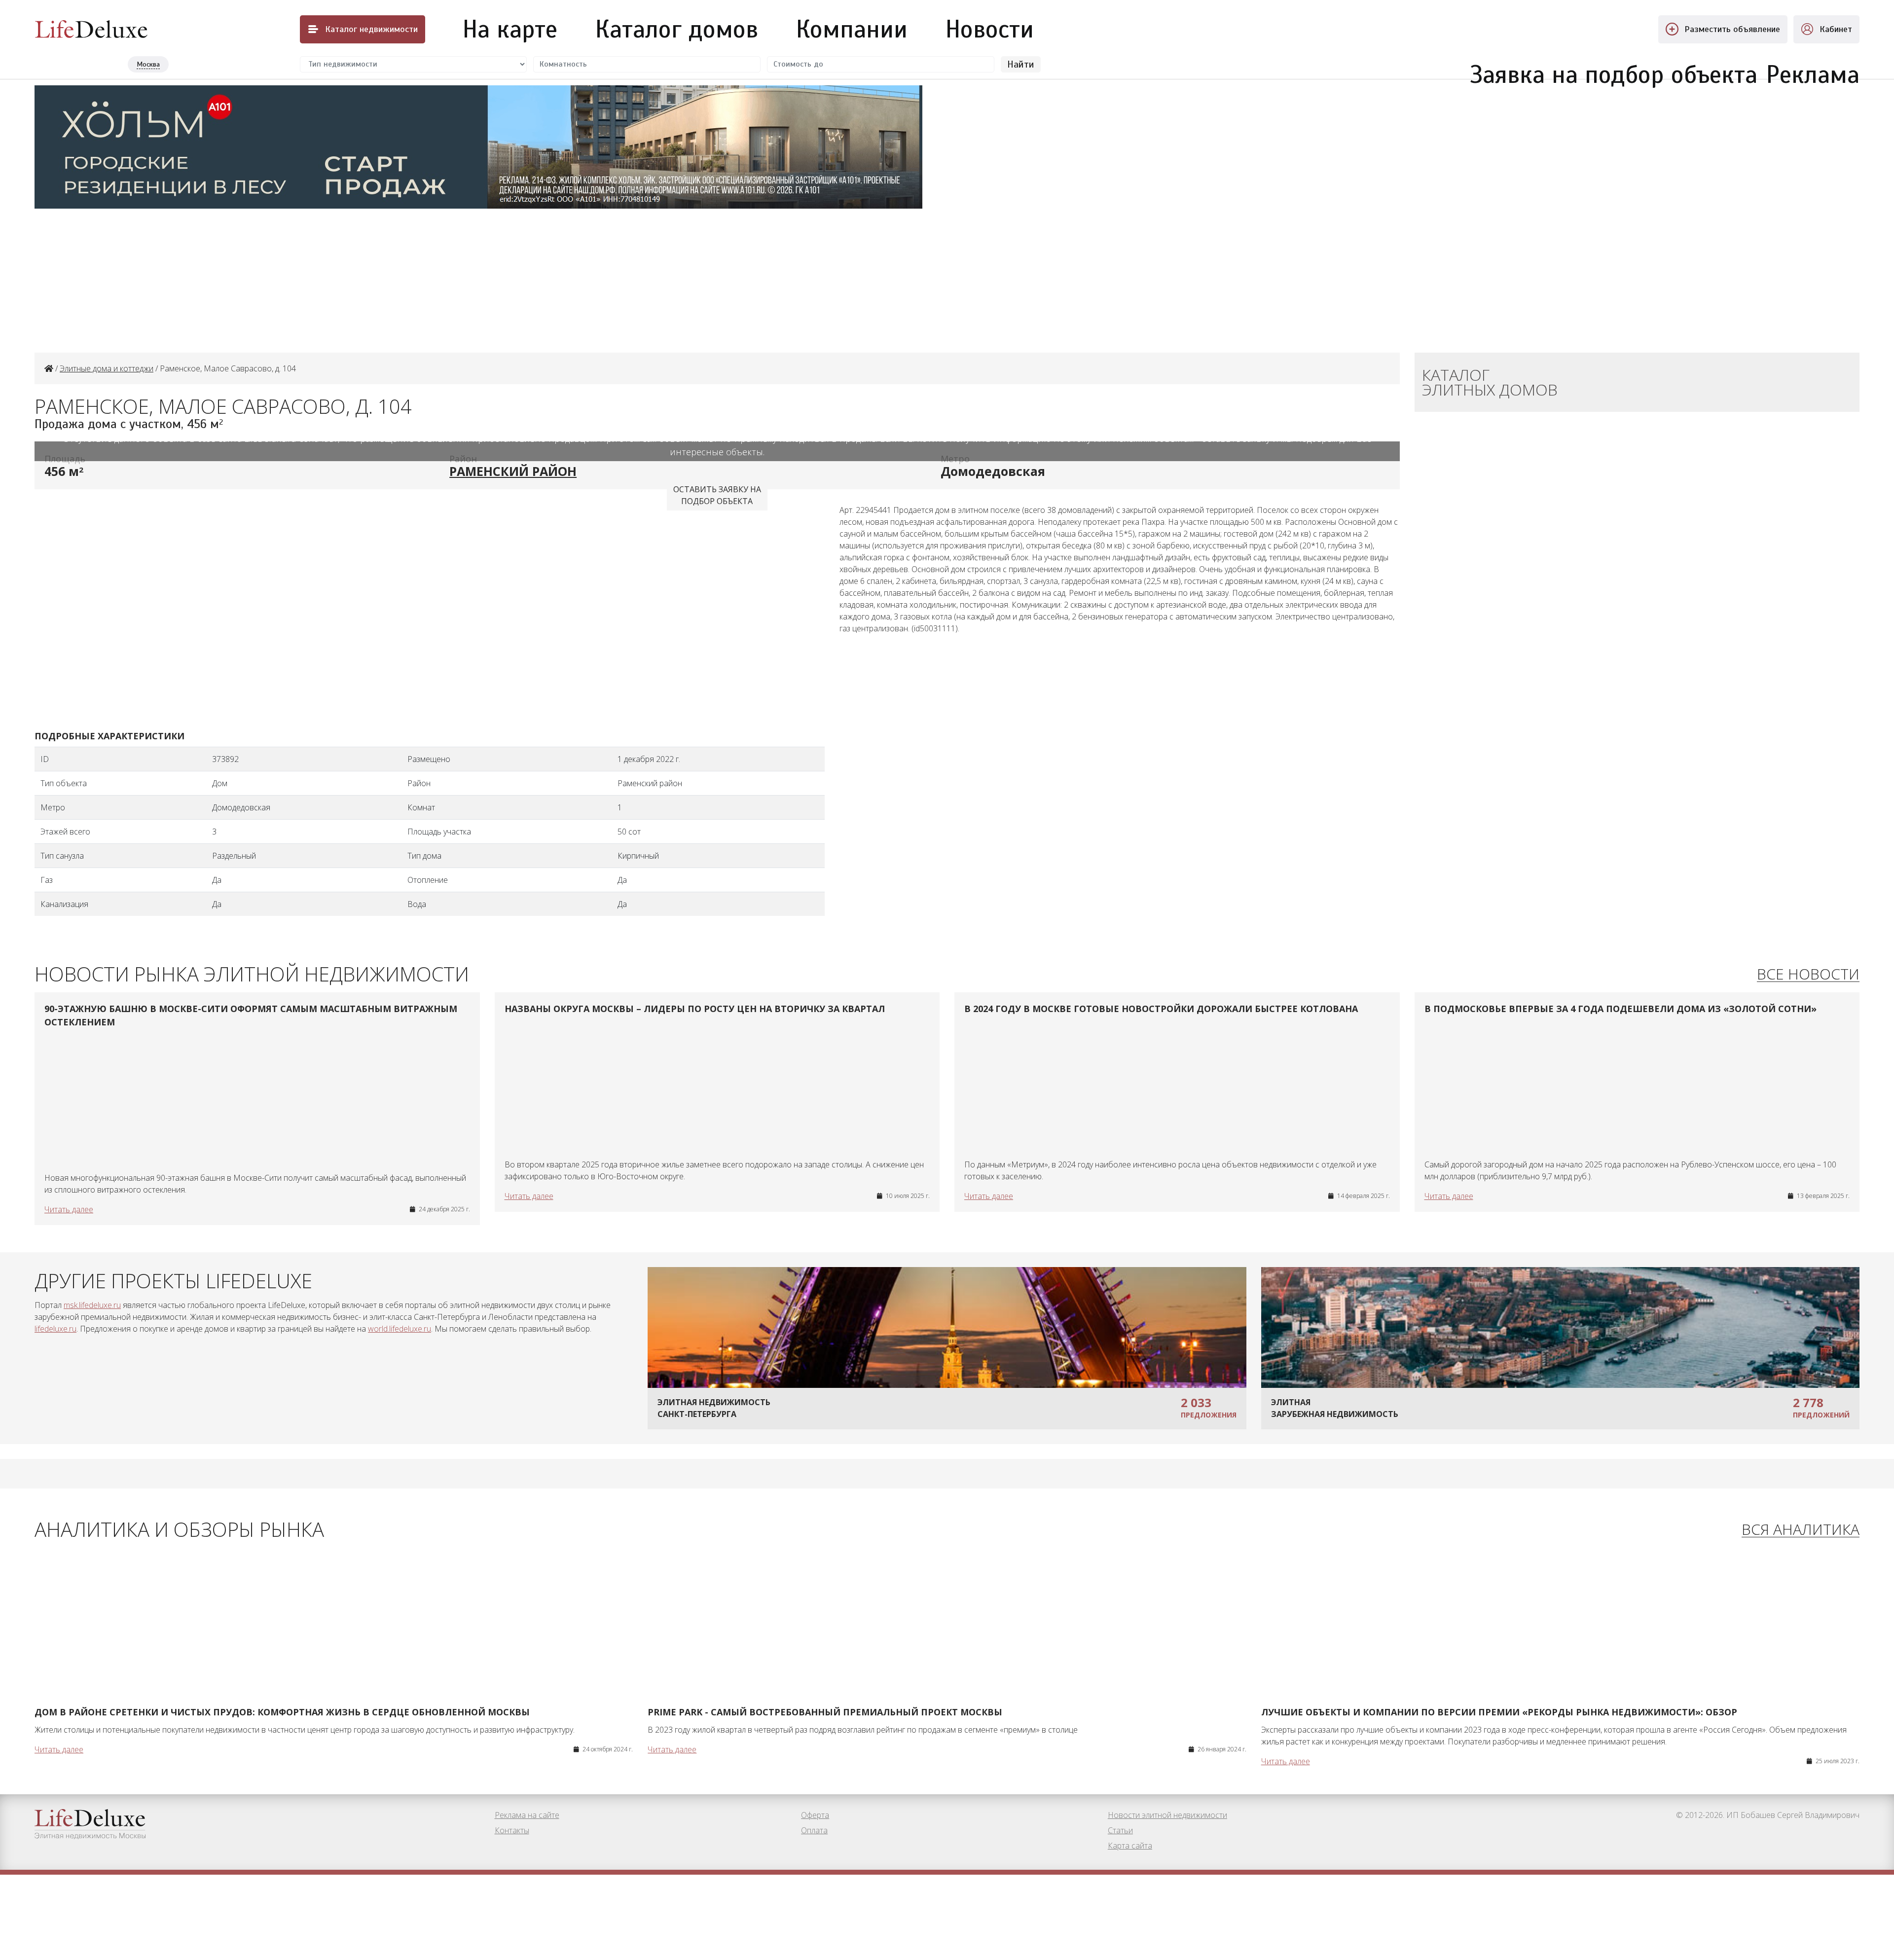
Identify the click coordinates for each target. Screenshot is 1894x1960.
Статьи (1120, 1830)
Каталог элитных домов (1490, 382)
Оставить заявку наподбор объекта (717, 495)
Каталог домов (677, 29)
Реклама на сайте (527, 1815)
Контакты (512, 1830)
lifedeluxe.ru (55, 1329)
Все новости (1808, 974)
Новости (990, 29)
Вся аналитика (1801, 1530)
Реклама (1813, 69)
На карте (510, 29)
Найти (1021, 64)
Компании (852, 29)
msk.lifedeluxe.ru (92, 1305)
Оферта (815, 1815)
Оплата (814, 1830)
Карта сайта (1130, 1846)
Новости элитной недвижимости (1167, 1815)
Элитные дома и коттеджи (107, 368)
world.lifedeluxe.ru (400, 1329)
